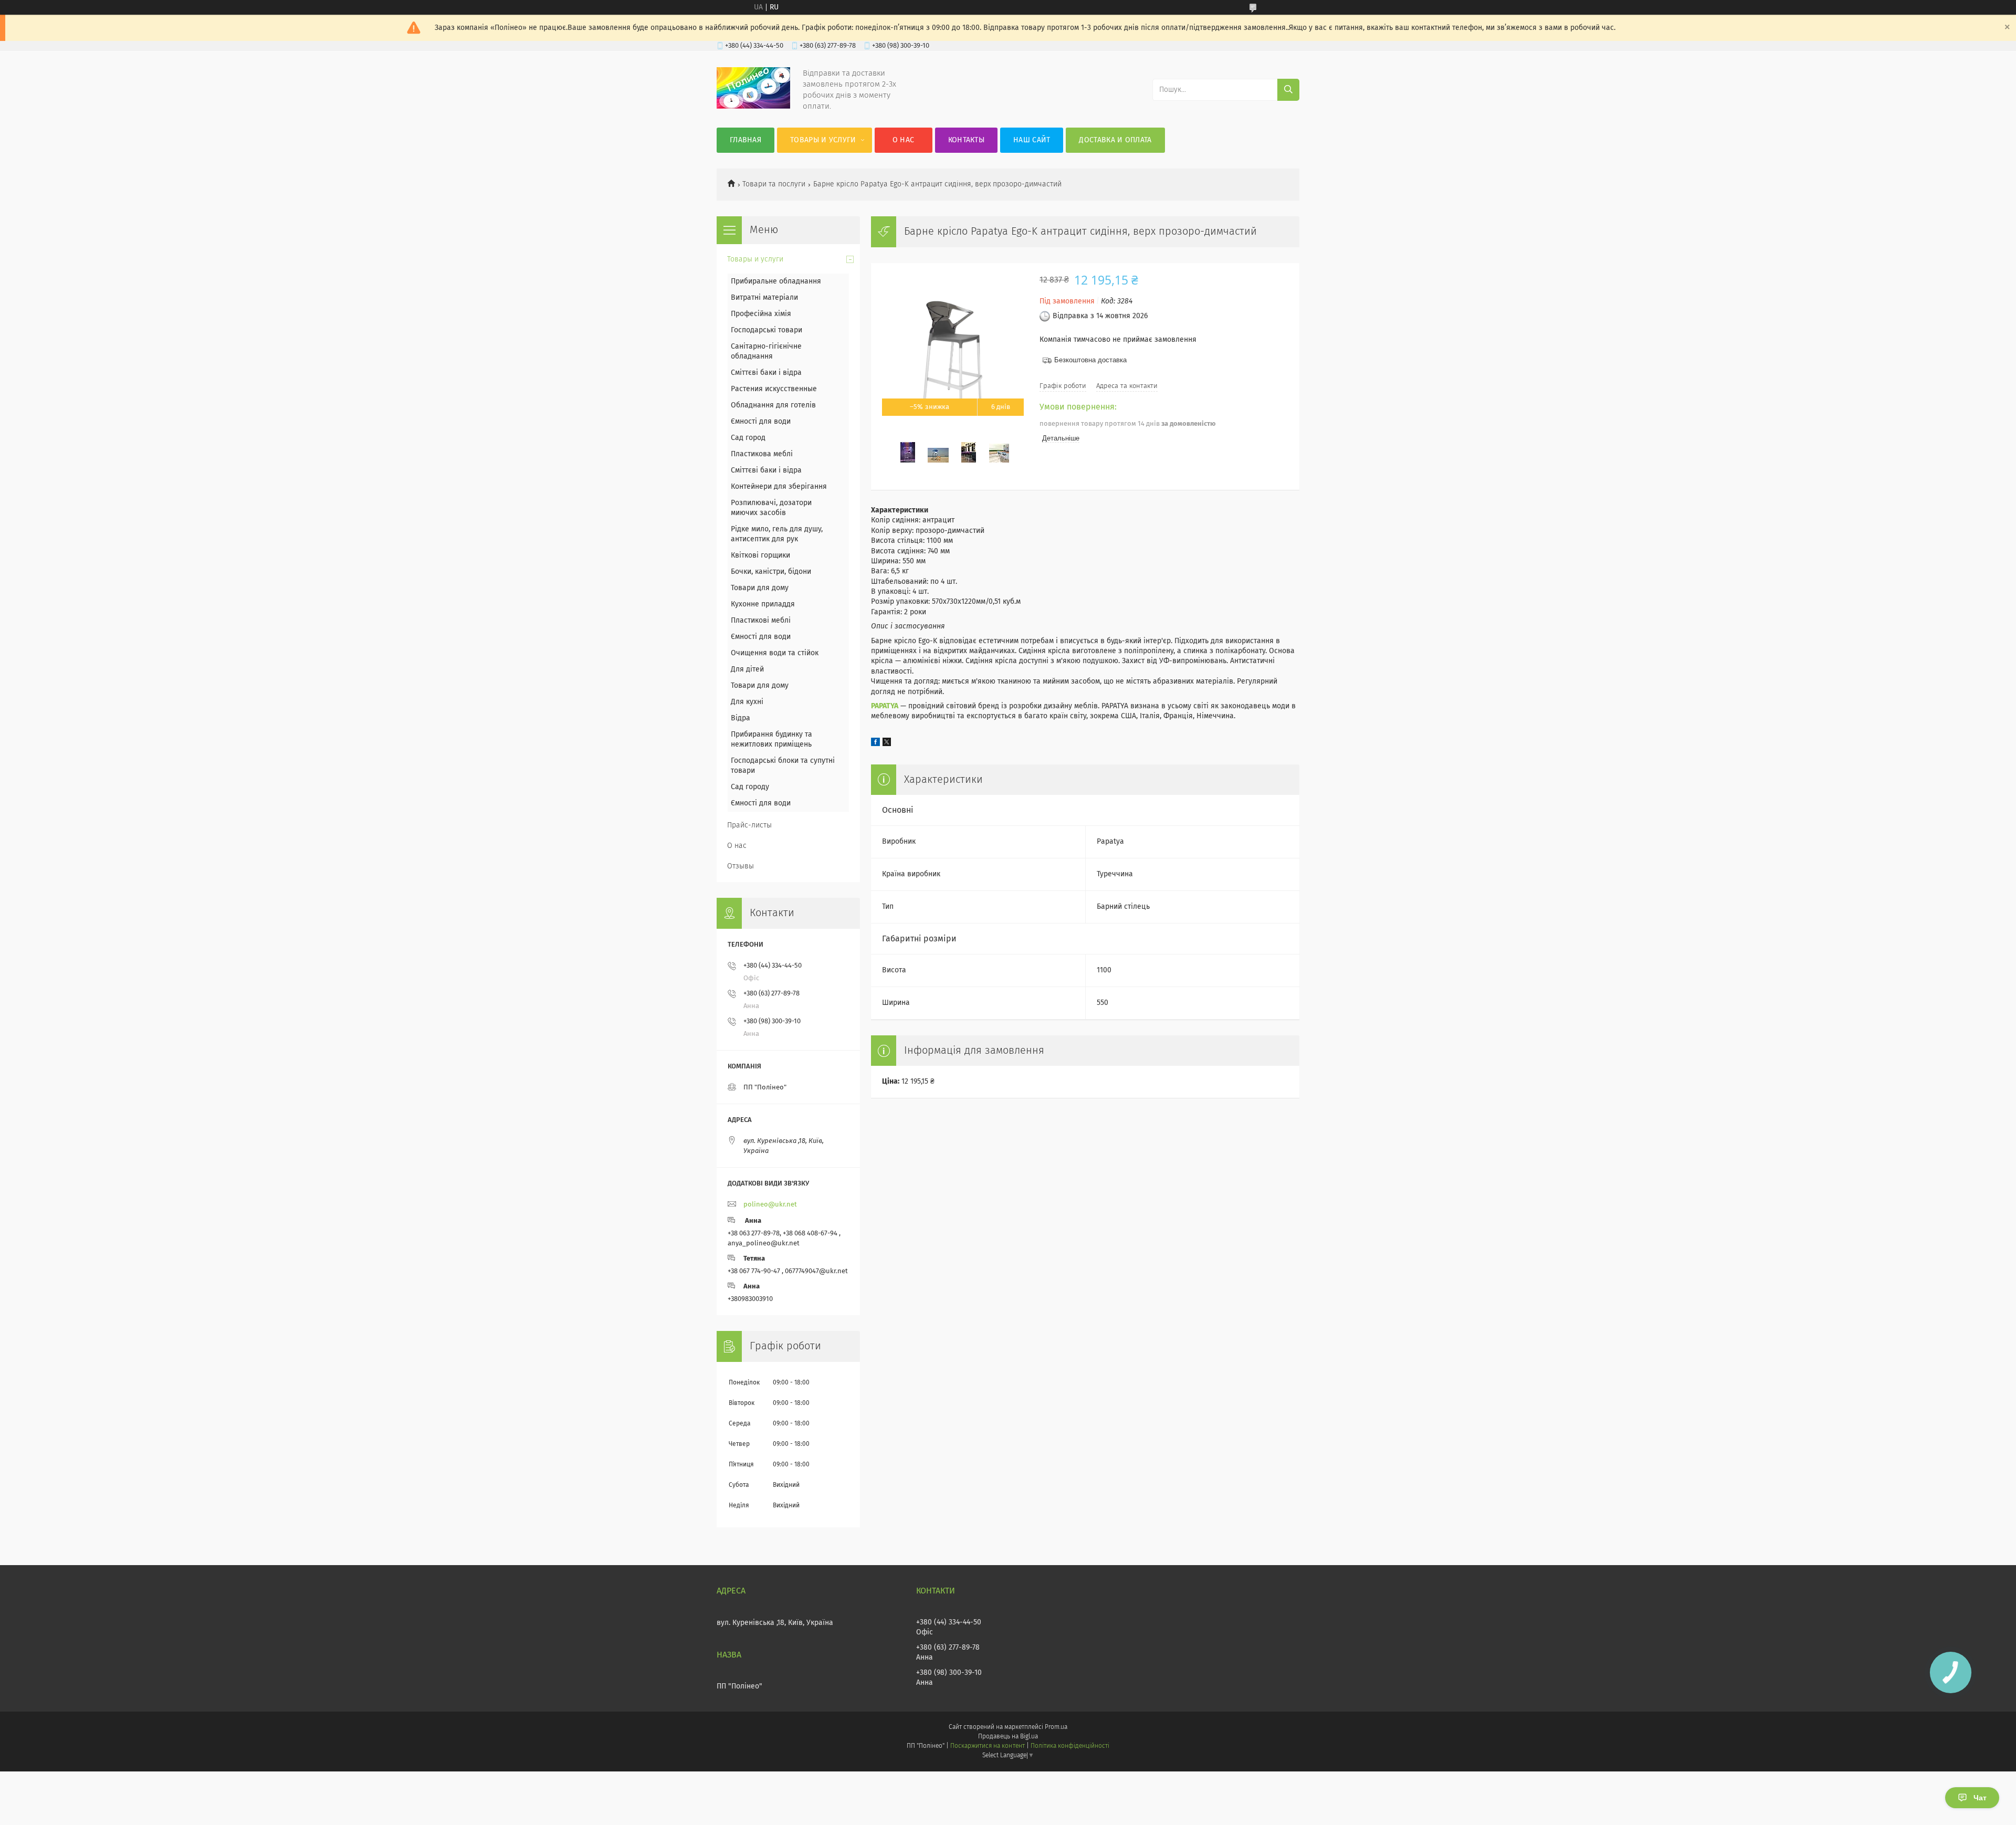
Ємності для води (761, 422)
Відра (741, 718)
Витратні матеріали (764, 298)
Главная (745, 140)
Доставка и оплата (1115, 140)
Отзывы (741, 866)
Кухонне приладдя (763, 604)
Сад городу (750, 787)
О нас (904, 140)
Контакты (966, 140)
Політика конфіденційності (1070, 1746)
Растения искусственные (774, 389)
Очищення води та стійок (775, 653)
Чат (1980, 1798)
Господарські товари (766, 330)
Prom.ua (1056, 1727)
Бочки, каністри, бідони (771, 572)
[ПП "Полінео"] (753, 107)
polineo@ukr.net (770, 1205)
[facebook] (875, 744)
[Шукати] (1288, 90)
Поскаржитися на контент (987, 1746)
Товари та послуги (774, 184)
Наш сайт (1032, 140)
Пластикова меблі (762, 454)
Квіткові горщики (760, 555)
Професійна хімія (761, 314)
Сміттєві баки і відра (766, 373)
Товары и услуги (823, 140)
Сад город (748, 438)
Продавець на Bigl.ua (1008, 1737)
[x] (887, 744)
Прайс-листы (749, 825)
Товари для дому (760, 588)
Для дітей (747, 669)
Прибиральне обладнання (776, 281)
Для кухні (747, 702)
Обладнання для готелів (773, 405)
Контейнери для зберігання (779, 487)
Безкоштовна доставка (1090, 360)
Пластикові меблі (761, 621)
